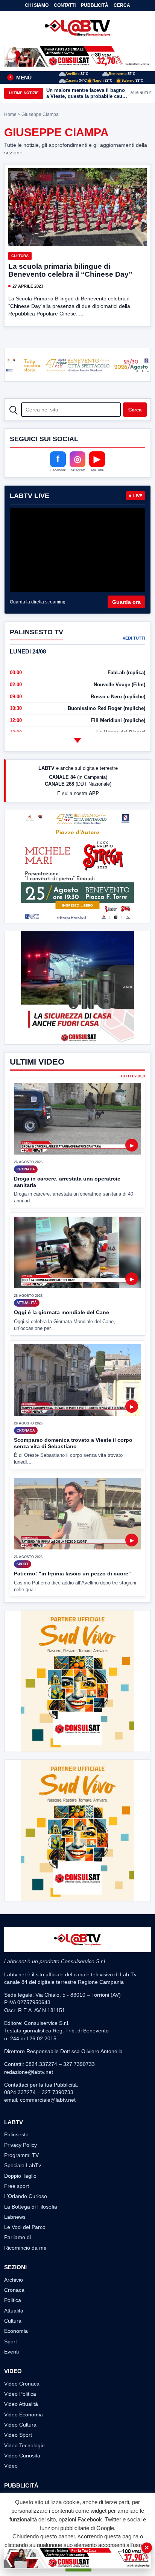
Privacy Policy (21, 2145)
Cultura (20, 256)
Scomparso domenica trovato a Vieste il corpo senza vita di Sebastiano (73, 1443)
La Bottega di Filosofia (31, 2207)
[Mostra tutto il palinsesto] (77, 740)
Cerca (122, 5)
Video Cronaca (22, 2384)
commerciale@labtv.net (48, 2100)
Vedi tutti (134, 638)
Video (11, 2466)
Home (10, 114)
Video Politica (20, 2394)
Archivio (14, 2280)
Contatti (65, 5)
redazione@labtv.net (29, 2072)
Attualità (14, 2311)
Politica (13, 2300)
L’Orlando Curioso (26, 2196)
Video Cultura (20, 2425)
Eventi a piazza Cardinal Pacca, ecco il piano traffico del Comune (85, 93)
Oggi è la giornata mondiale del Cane (62, 1312)
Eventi (11, 2352)
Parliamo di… (20, 2237)
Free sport (17, 2186)
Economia (16, 2331)
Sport (11, 2341)
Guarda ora (126, 602)
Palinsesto (16, 2134)
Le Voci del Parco (25, 2227)
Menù (20, 78)
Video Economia (24, 2415)
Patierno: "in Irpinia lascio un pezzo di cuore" (72, 1574)
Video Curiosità (22, 2456)
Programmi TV (21, 2155)
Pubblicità (95, 5)
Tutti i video (133, 1076)
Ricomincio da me (25, 2248)
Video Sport (18, 2435)
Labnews (15, 2217)
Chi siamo (37, 5)
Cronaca (14, 2290)
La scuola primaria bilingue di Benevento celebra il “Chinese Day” (70, 270)
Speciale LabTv (23, 2165)
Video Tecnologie (24, 2445)
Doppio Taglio (20, 2176)
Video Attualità (21, 2404)
